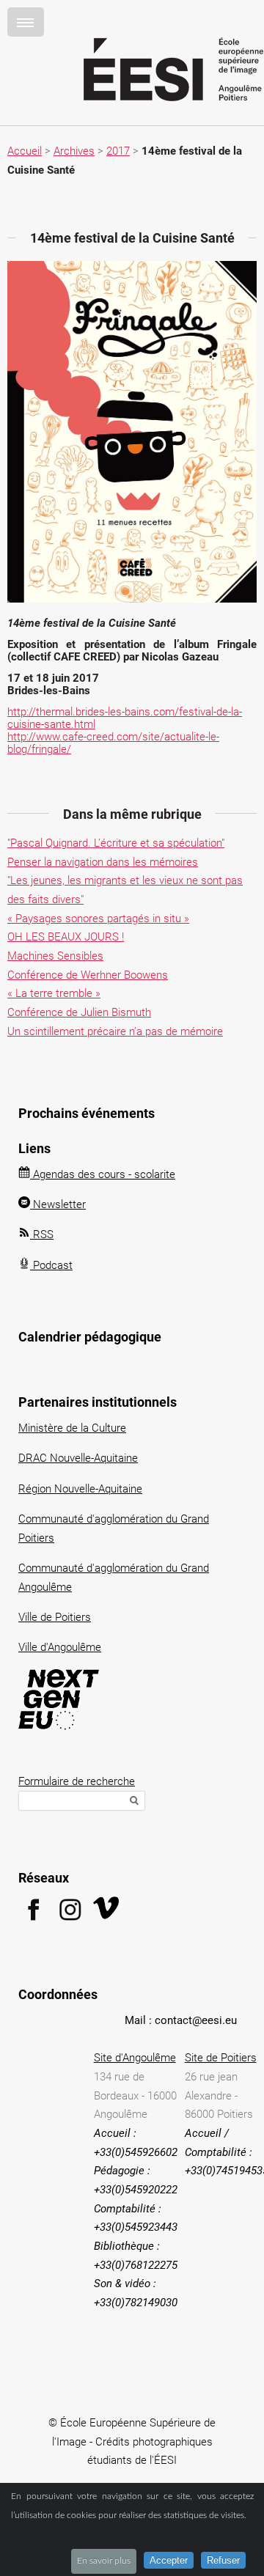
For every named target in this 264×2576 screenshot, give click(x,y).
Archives (74, 151)
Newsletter (58, 1204)
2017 (118, 151)
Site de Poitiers (221, 2058)
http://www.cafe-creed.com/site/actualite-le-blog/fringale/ (113, 743)
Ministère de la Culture (72, 1428)
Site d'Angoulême (135, 2058)
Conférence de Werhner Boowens (88, 975)
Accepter (169, 2560)
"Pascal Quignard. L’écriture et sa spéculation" (116, 843)
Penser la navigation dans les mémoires (103, 862)
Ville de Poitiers (55, 1617)
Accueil (25, 151)
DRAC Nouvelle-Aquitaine (78, 1458)
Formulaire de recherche (77, 1781)
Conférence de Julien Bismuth (79, 1012)
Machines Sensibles (55, 956)
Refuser (223, 2560)
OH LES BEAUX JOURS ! (66, 937)
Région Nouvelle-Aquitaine (80, 1489)
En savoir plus (104, 2561)
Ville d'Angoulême (60, 1647)
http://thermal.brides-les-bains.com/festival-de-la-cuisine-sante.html (125, 718)
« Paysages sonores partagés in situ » (98, 919)
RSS (42, 1234)
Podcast (51, 1265)
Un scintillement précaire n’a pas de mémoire (115, 1031)
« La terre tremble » (54, 993)
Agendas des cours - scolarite (103, 1174)
